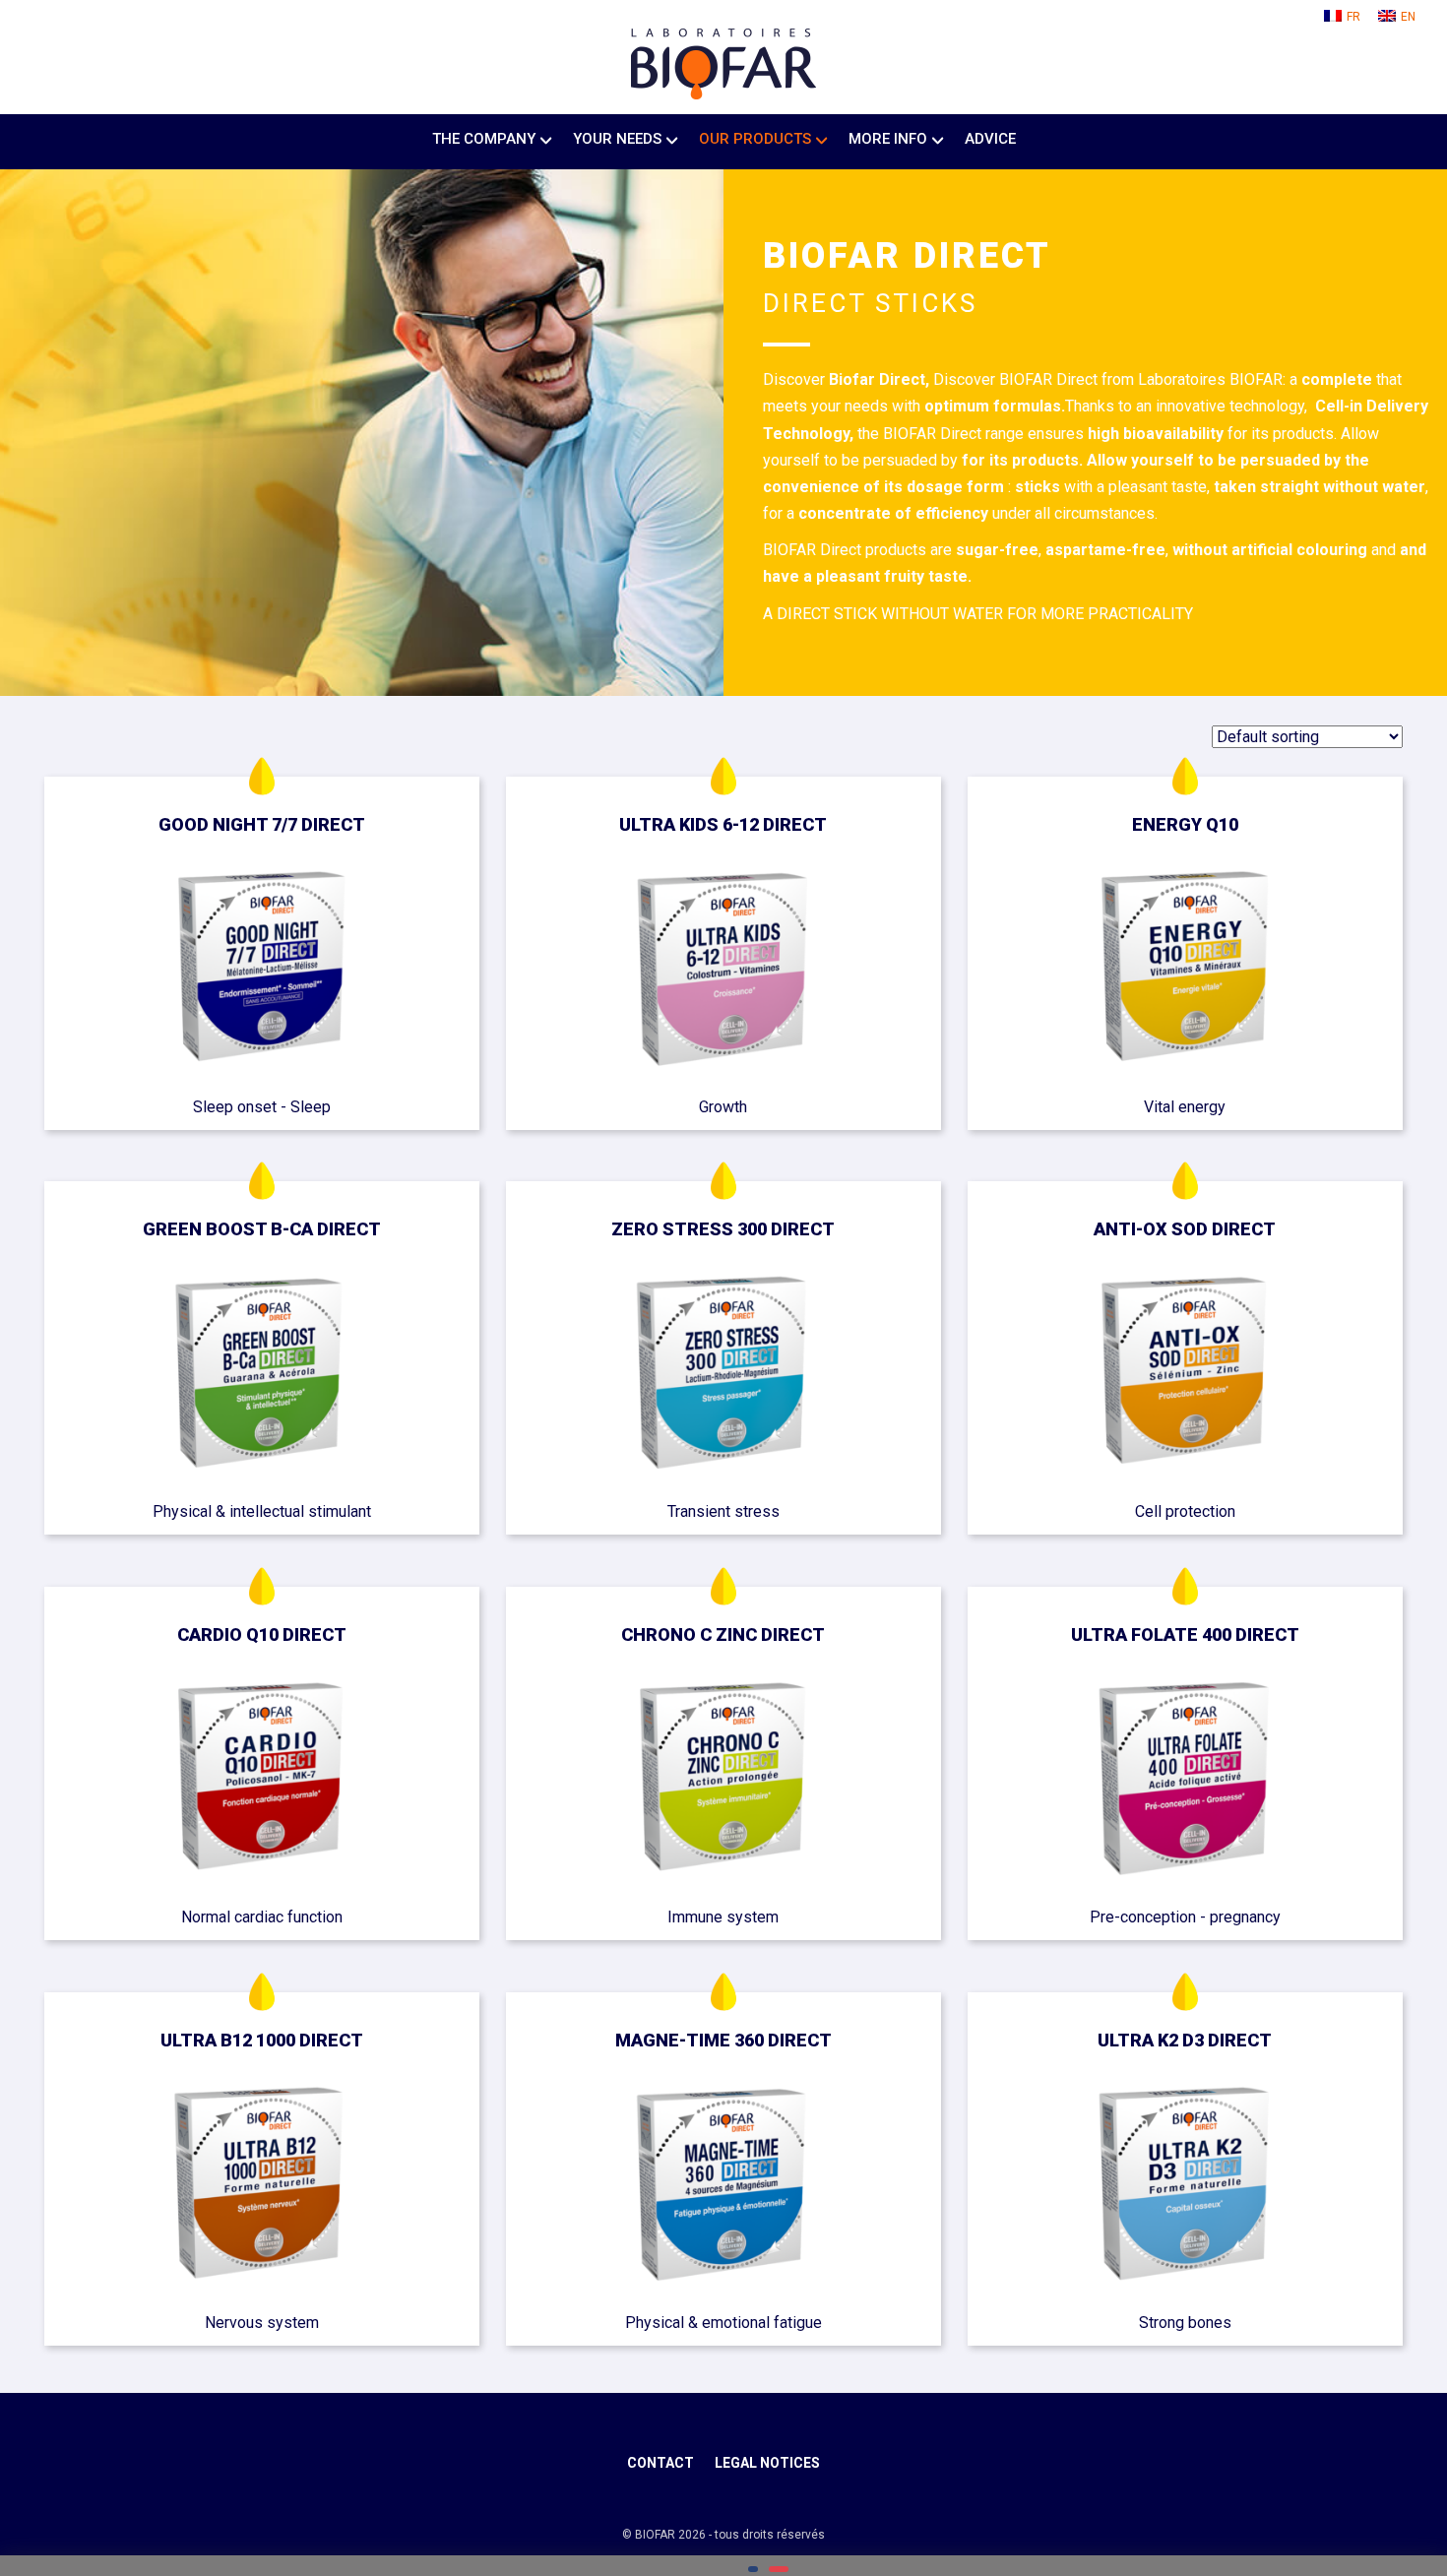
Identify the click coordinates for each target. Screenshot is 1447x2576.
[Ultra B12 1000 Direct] (261, 2187)
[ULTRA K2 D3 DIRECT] (1185, 2187)
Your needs (617, 139)
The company (484, 139)
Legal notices (767, 2463)
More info (888, 139)
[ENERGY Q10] (1185, 971)
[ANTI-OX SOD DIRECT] (1185, 1376)
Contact (661, 2463)
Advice (990, 139)
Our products (755, 139)
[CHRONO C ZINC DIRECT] (723, 1781)
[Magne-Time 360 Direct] (723, 2187)
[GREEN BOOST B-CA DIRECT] (261, 1376)
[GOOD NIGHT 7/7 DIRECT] (261, 971)
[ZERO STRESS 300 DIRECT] (723, 1376)
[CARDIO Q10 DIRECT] (261, 1781)
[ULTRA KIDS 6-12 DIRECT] (723, 971)
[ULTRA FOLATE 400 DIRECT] (1185, 1781)
